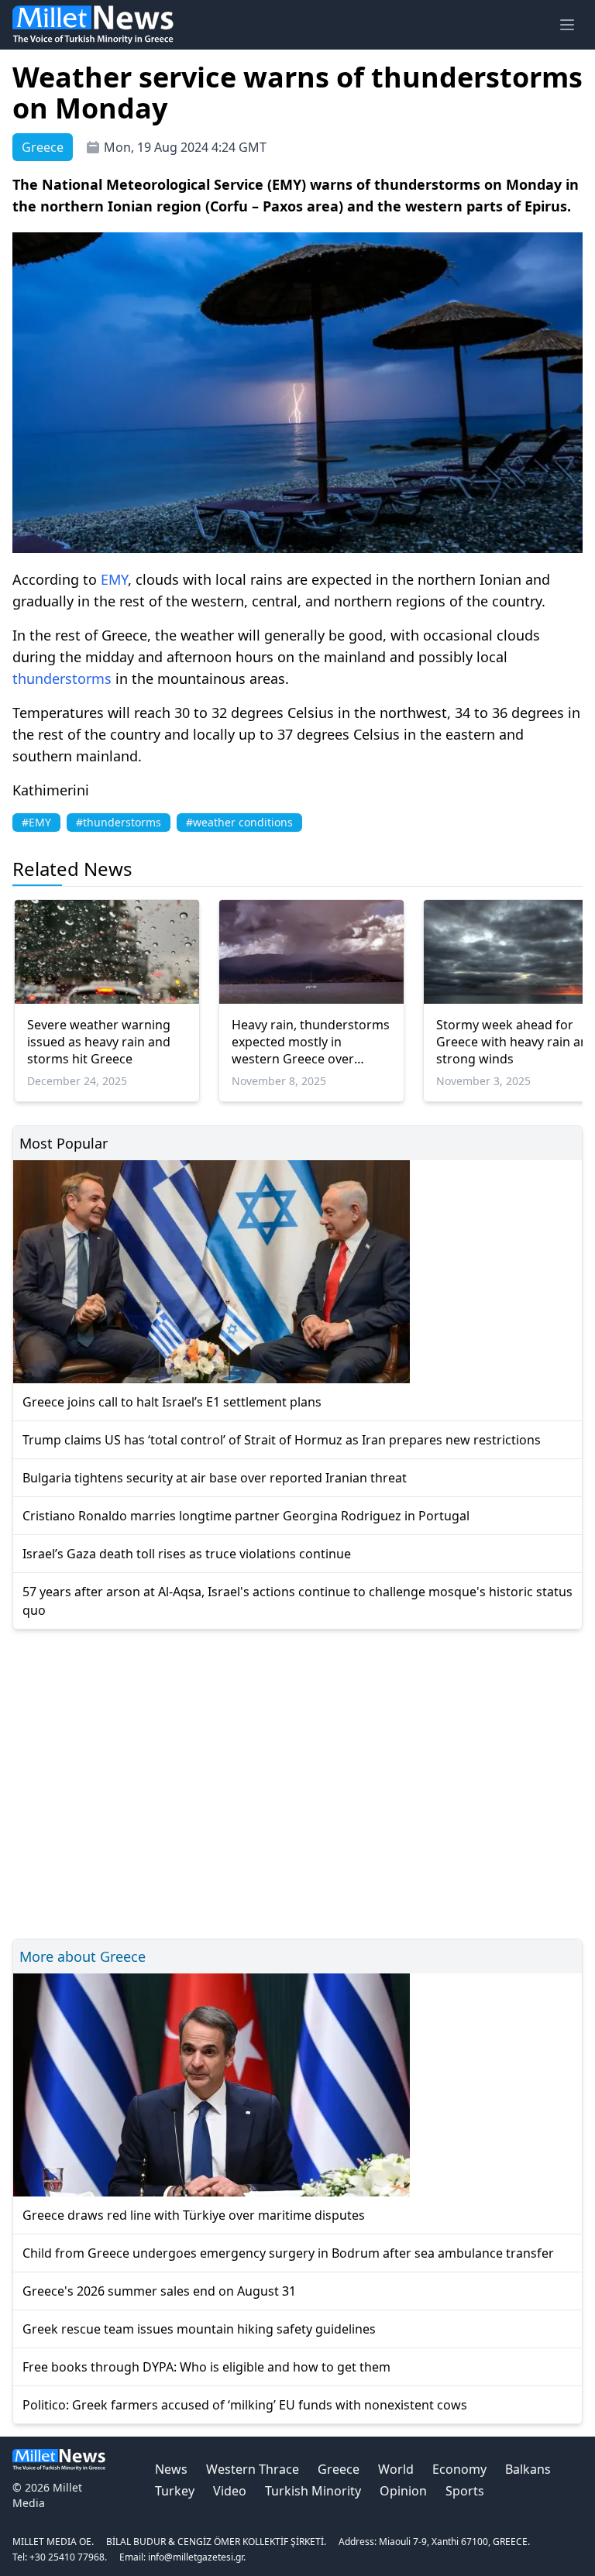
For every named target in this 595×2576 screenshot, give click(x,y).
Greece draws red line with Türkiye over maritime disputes (194, 2215)
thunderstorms (62, 678)
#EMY (36, 822)
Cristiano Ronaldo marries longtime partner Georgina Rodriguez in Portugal (246, 1516)
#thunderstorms (119, 822)
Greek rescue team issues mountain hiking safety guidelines (199, 2329)
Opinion (403, 2491)
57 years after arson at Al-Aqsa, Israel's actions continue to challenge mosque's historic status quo (297, 1601)
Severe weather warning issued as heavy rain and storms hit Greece (99, 1042)
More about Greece (83, 1956)
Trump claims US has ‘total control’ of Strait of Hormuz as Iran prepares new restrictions (282, 1440)
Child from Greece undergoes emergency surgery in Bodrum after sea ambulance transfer (288, 2253)
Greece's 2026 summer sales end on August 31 (159, 2291)
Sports (465, 2491)
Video (230, 2491)
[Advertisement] (297, 1782)
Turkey (175, 2491)
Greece (339, 2469)
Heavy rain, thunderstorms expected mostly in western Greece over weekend (311, 1042)
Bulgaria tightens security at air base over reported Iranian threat (215, 1478)
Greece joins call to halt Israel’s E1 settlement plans (172, 1402)
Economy (459, 2469)
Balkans (528, 2469)
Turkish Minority (313, 2491)
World (396, 2469)
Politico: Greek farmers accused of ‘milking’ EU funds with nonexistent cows (245, 2405)
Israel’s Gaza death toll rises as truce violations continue (187, 1554)
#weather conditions (239, 822)
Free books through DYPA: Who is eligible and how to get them (206, 2367)
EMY (114, 579)
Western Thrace (253, 2469)
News (171, 2469)
